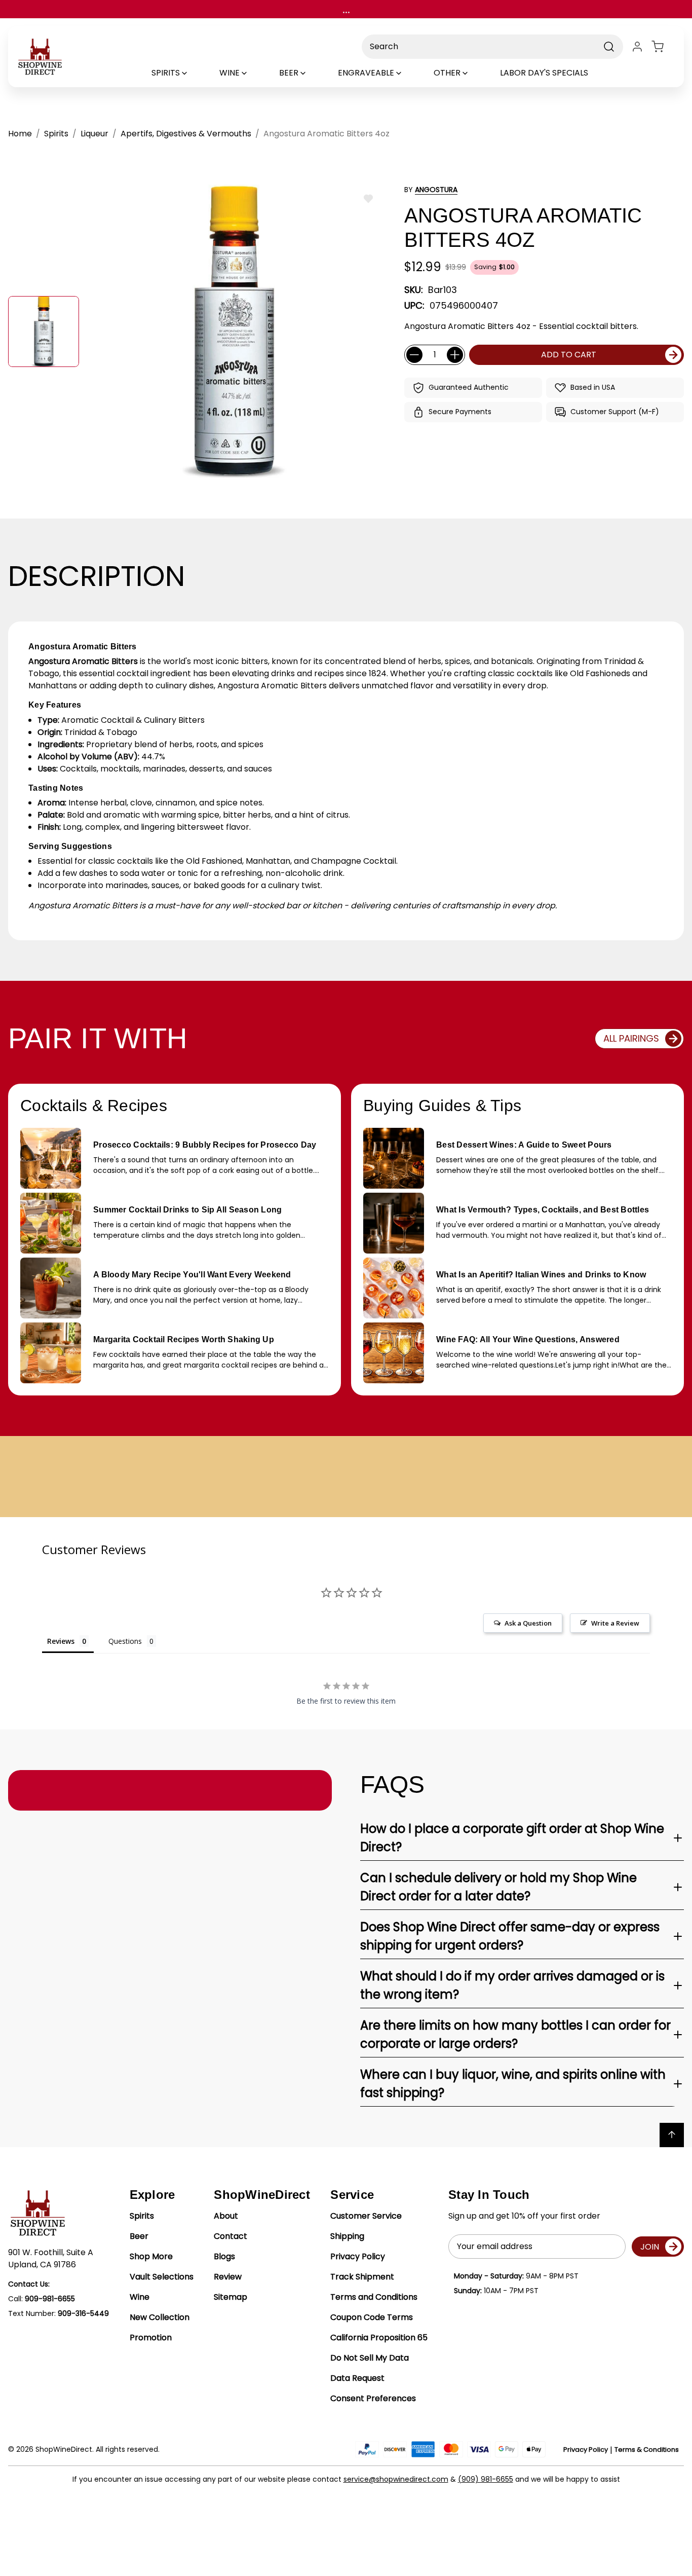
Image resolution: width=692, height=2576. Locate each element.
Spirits (142, 2216)
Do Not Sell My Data (370, 2358)
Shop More (151, 2256)
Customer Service (366, 2216)
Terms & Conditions (647, 2450)
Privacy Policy (358, 2256)
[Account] (637, 47)
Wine (140, 2297)
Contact (230, 2236)
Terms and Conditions (374, 2297)
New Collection (160, 2317)
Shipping (347, 2236)
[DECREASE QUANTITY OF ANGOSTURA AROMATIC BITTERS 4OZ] (414, 355)
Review (228, 2277)
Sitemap (230, 2297)
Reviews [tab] (61, 1641)
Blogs (224, 2256)
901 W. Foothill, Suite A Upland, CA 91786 (51, 2258)
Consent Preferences (373, 2398)
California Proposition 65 (379, 2338)
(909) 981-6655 (486, 2479)
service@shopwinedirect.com (396, 2479)
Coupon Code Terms (372, 2317)
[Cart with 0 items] (664, 47)
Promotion (151, 2338)
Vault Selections (162, 2277)
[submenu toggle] (193, 73)
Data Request (357, 2378)
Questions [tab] (125, 1641)
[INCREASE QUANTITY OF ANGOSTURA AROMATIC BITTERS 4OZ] (455, 355)
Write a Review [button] (615, 1623)
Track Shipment (362, 2277)
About (226, 2216)
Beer (139, 2236)
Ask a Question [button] (528, 1623)
